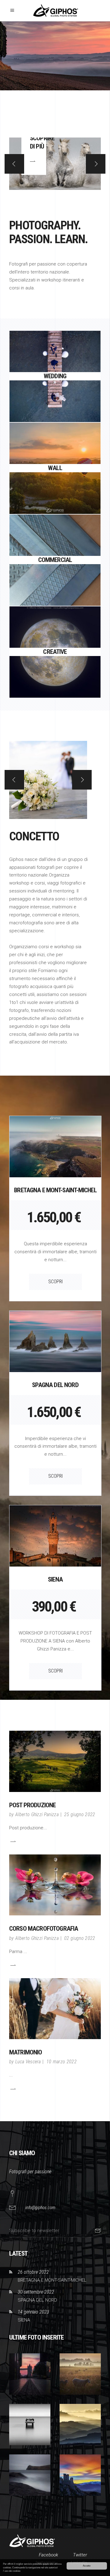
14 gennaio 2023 (33, 2312)
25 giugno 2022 (80, 1814)
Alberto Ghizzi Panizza (37, 1814)
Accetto (87, 2566)
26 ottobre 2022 (33, 2272)
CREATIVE (55, 635)
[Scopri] (55, 393)
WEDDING (55, 360)
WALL (55, 451)
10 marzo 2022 (62, 2062)
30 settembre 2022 (36, 2292)
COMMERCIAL (55, 543)
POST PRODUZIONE (32, 1805)
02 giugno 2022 (80, 1938)
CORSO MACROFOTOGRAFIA (44, 1929)
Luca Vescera (28, 2062)
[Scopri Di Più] (13, 1841)
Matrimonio (26, 2052)
